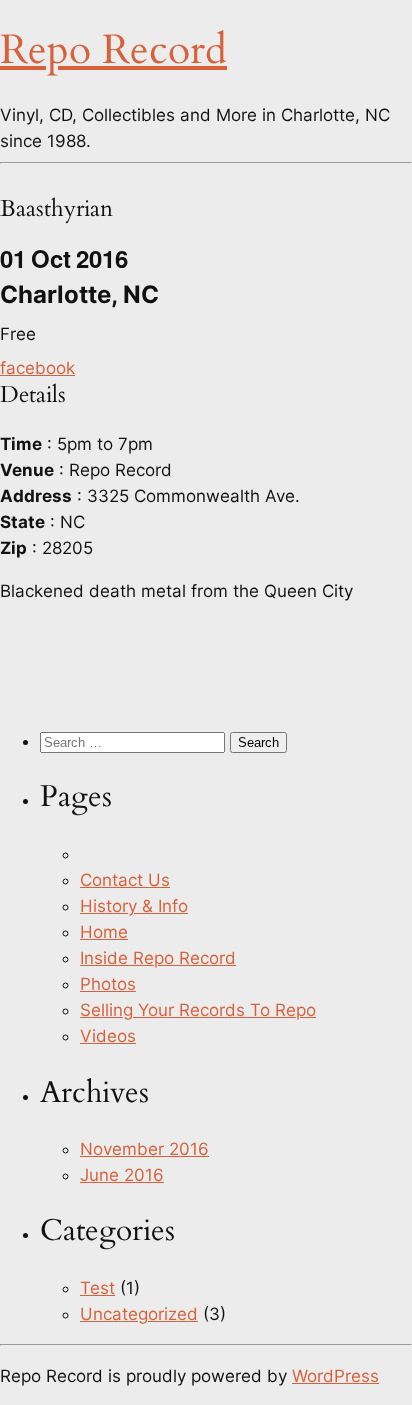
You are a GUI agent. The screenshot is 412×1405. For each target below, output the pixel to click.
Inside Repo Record (158, 958)
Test (97, 1288)
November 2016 (144, 1149)
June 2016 (122, 1175)
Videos (108, 1036)
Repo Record (113, 50)
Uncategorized (139, 1314)
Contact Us (125, 880)
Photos (108, 984)
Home (104, 932)
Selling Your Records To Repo (198, 1010)
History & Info (134, 906)
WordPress (335, 1376)
